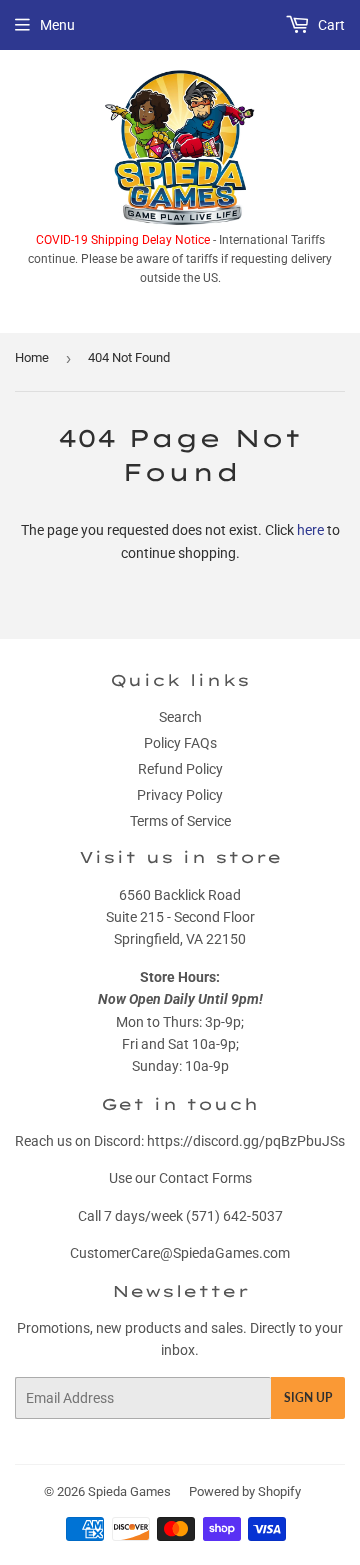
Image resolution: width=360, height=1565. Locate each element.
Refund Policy (180, 769)
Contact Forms (205, 1178)
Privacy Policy (180, 795)
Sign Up (308, 1397)
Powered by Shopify (245, 1491)
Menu (57, 25)
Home (32, 357)
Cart (330, 25)
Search (180, 717)
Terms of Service (180, 821)
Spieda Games (129, 1491)
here (310, 530)
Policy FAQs (180, 743)
